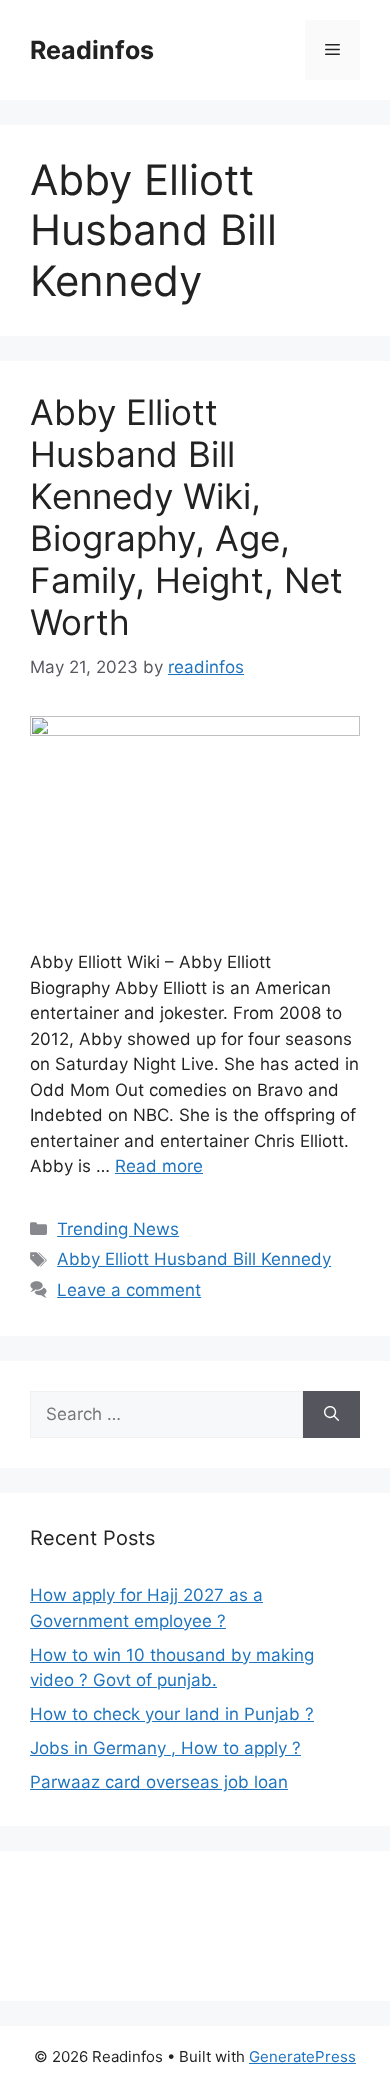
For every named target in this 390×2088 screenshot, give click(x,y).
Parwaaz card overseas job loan (159, 1782)
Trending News (118, 1229)
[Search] (331, 1415)
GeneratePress (302, 2056)
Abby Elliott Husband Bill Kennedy (194, 1259)
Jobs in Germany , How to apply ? (165, 1748)
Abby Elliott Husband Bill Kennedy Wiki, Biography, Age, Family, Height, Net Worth (186, 517)
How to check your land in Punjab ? (172, 1714)
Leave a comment (129, 1290)
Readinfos (92, 50)
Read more (159, 1166)
